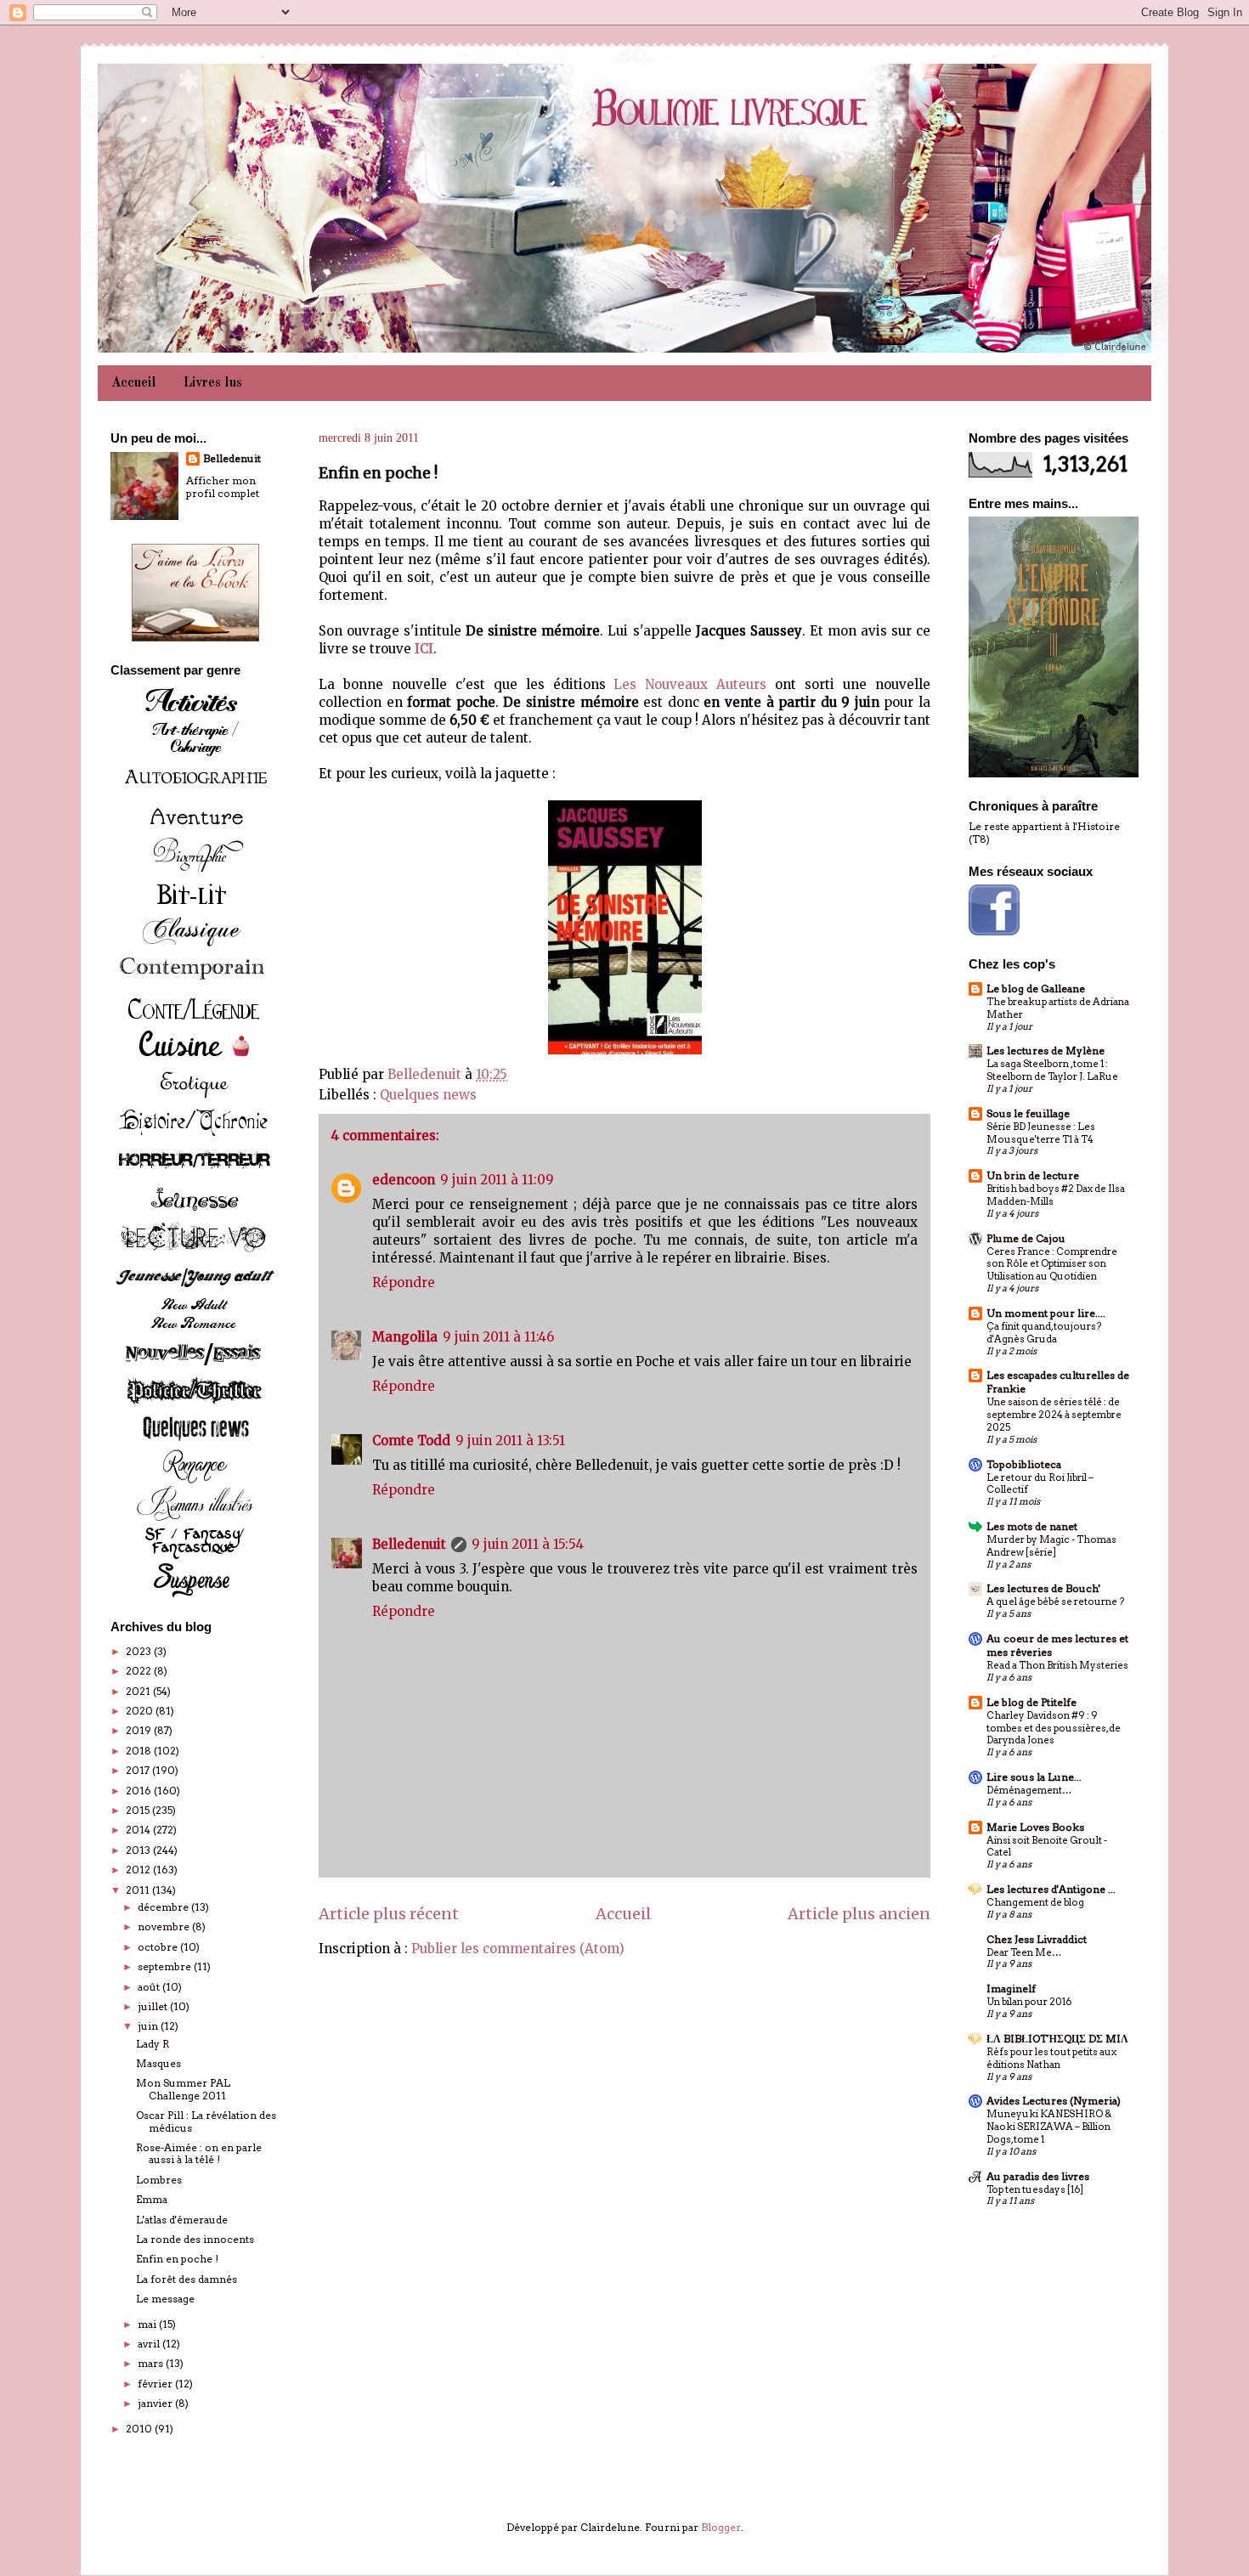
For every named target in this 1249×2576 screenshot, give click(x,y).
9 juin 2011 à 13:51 (510, 1441)
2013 (139, 1850)
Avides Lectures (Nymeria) (1054, 2101)
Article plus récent (389, 1914)
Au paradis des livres (1038, 2176)
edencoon (404, 1180)
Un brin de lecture (1033, 1175)
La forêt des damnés (187, 2279)
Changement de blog (1035, 1902)
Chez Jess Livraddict (1037, 1939)
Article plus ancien (859, 1914)
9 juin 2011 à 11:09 (497, 1180)
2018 (140, 1751)
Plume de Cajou (1026, 1238)
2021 (139, 1691)
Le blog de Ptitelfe (1031, 1702)
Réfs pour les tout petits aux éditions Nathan (1051, 2058)
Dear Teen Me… (1024, 1952)
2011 (139, 1890)
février (156, 2384)
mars (152, 2363)
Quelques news (428, 1095)
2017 (139, 1770)
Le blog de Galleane (1036, 989)
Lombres (159, 2180)
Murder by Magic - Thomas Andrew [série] (1051, 1546)
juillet (154, 2006)
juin (149, 2026)
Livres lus (213, 383)
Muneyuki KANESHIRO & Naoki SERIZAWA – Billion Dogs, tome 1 (1049, 2127)
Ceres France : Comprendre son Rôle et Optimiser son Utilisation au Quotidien (1052, 1264)
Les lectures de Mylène (1046, 1051)
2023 (140, 1651)
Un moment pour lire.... (1046, 1313)
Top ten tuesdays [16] (1035, 2189)
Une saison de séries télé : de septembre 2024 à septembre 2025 (1054, 1415)
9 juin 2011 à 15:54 (528, 1544)
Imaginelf (1011, 1988)
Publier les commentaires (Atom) (518, 1949)
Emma (152, 2199)
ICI (424, 649)
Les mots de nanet (1032, 1526)
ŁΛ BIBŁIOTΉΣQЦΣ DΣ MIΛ (1057, 2039)
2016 (140, 1791)
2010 (140, 2429)
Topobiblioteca (1024, 1464)
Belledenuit (409, 1544)
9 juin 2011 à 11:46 (498, 1337)
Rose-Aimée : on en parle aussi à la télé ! (199, 2153)
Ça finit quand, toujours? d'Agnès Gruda (1044, 1333)
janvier (156, 2403)
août (150, 1987)
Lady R (153, 2044)
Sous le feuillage (1028, 1113)
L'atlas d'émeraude (182, 2220)
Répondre (404, 1282)
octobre (159, 1947)
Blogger (721, 2527)
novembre (165, 1926)
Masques (158, 2063)
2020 (141, 1711)
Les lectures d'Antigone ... (1051, 1889)
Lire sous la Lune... (1034, 1777)
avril (150, 2344)
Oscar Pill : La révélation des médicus (206, 2121)
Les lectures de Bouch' (1043, 1588)
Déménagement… (1029, 1790)
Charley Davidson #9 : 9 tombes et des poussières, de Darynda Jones (1054, 1728)
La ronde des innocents (195, 2239)
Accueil (134, 383)
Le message (165, 2299)
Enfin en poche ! (177, 2259)
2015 (139, 1810)
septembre (166, 1966)
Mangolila (405, 1337)
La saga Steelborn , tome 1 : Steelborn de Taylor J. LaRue (1052, 1070)
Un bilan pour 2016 (1029, 2002)
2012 (139, 1870)
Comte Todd (411, 1441)
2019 (140, 1730)
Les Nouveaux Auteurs (690, 684)
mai (148, 2324)
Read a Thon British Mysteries (1057, 1665)
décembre (164, 1907)
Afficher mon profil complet (223, 487)
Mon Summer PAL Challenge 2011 (183, 2089)
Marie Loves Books (1035, 1827)
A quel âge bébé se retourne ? (1055, 1602)
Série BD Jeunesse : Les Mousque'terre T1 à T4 (1041, 1133)
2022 (140, 1671)
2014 (139, 1830)
